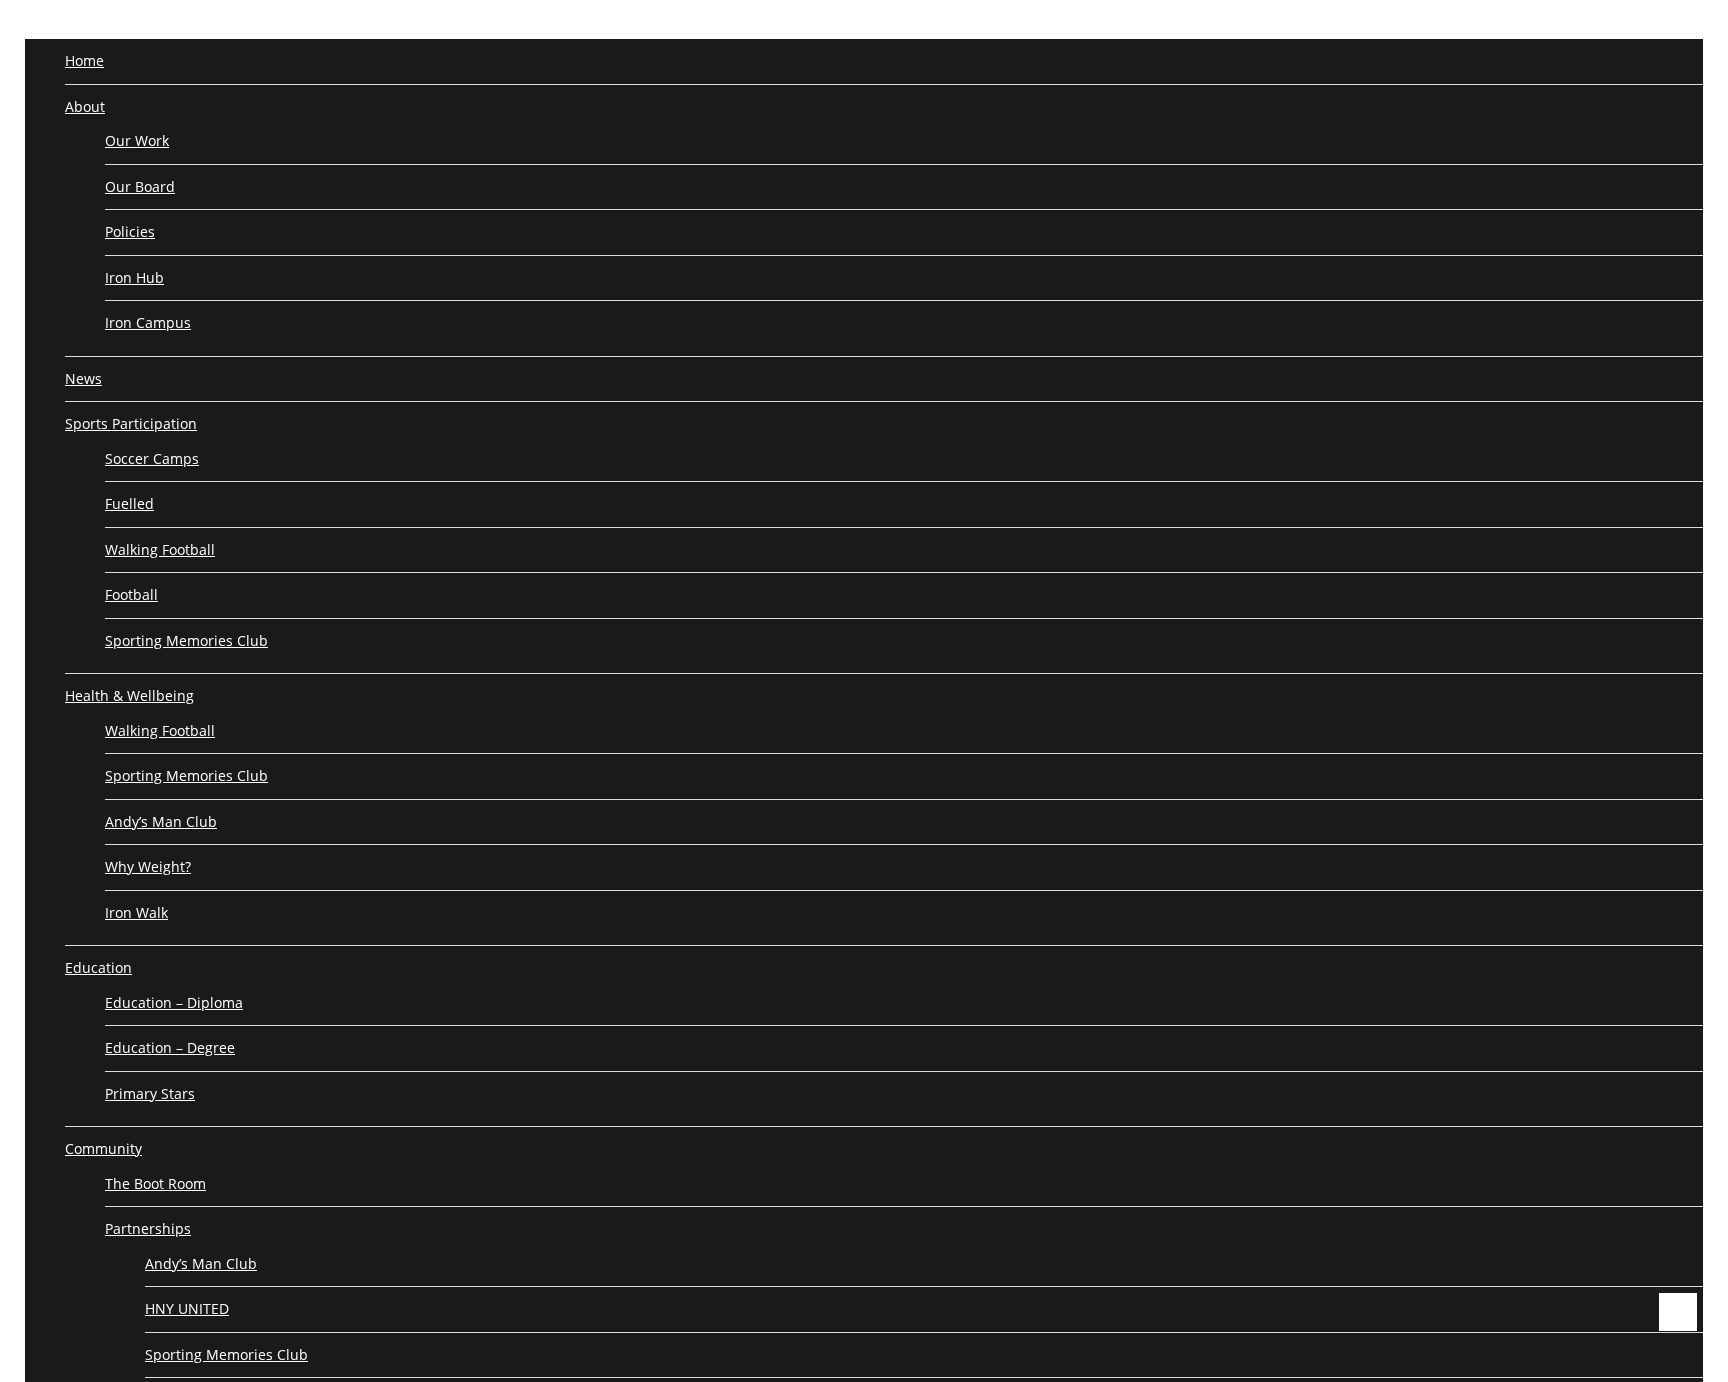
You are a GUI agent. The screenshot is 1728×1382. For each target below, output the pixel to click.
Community (103, 1148)
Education (98, 967)
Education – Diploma (174, 1002)
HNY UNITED (187, 1308)
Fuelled (129, 503)
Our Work (137, 140)
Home (84, 60)
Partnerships (148, 1228)
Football (131, 594)
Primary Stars (150, 1093)
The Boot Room (155, 1183)
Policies (130, 231)
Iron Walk (136, 912)
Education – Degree (170, 1047)
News (83, 378)
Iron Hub (134, 277)
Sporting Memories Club (186, 640)
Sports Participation (131, 423)
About (85, 106)
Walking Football (160, 549)
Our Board (140, 186)
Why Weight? (148, 866)
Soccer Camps (152, 458)
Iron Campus (148, 322)
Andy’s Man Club (161, 821)
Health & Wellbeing (129, 695)
